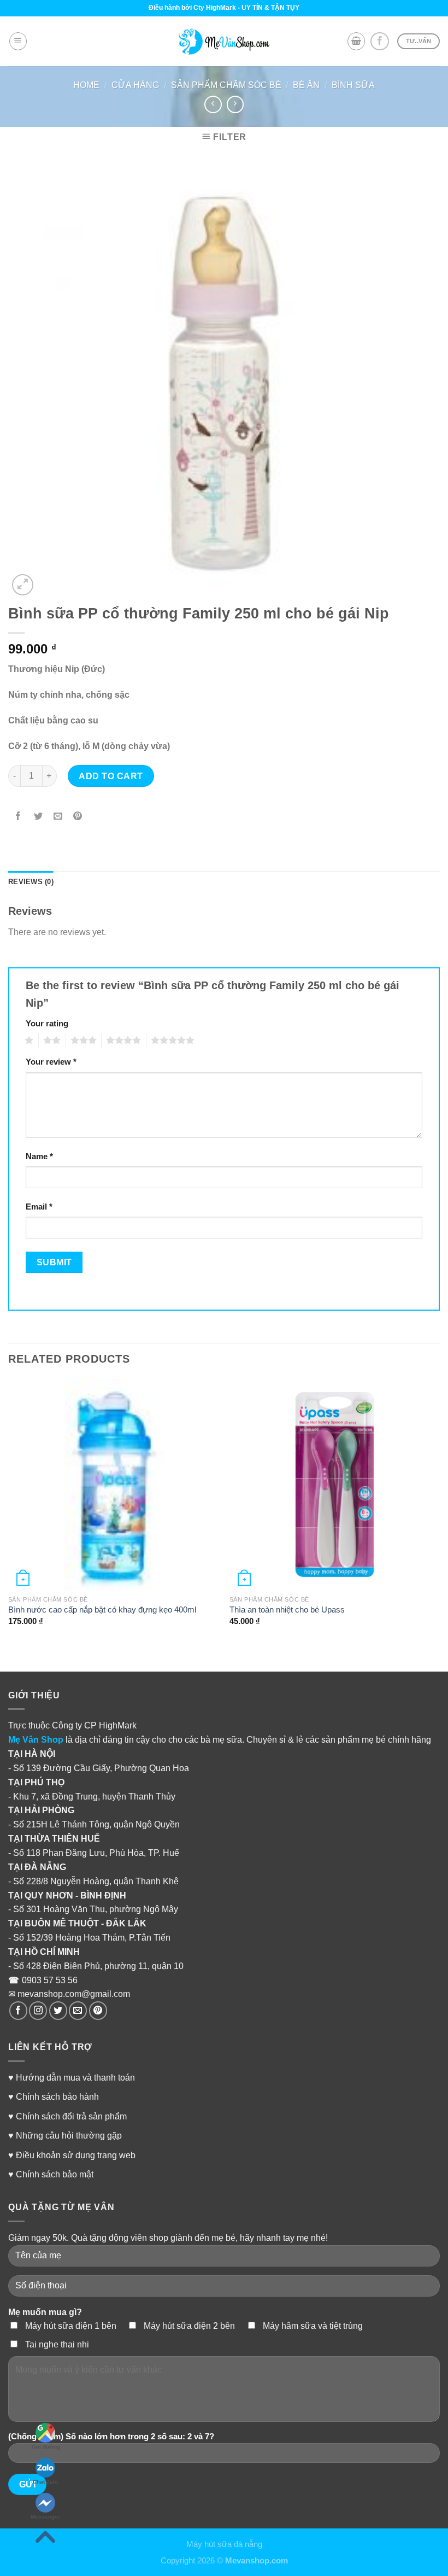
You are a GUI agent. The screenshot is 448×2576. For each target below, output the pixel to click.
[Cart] (356, 41)
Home (86, 85)
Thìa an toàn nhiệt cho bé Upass (287, 1610)
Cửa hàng (135, 85)
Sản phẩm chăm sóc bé (226, 85)
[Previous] (9, 1517)
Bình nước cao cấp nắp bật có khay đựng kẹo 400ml (102, 1610)
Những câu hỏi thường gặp (69, 2135)
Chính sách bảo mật (55, 2174)
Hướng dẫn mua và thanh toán (75, 2077)
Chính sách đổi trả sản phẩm (71, 2116)
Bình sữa (353, 85)
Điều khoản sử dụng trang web (76, 2155)
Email (39, 1207)
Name (39, 1156)
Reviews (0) (31, 882)
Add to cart (111, 776)
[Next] (439, 1517)
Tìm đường (46, 2447)
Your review (51, 1062)
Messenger (45, 2517)
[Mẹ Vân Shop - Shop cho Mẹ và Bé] (224, 42)
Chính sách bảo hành (57, 2096)
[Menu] (18, 41)
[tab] (31, 882)
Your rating (47, 1024)
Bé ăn (306, 85)
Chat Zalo (45, 2482)
